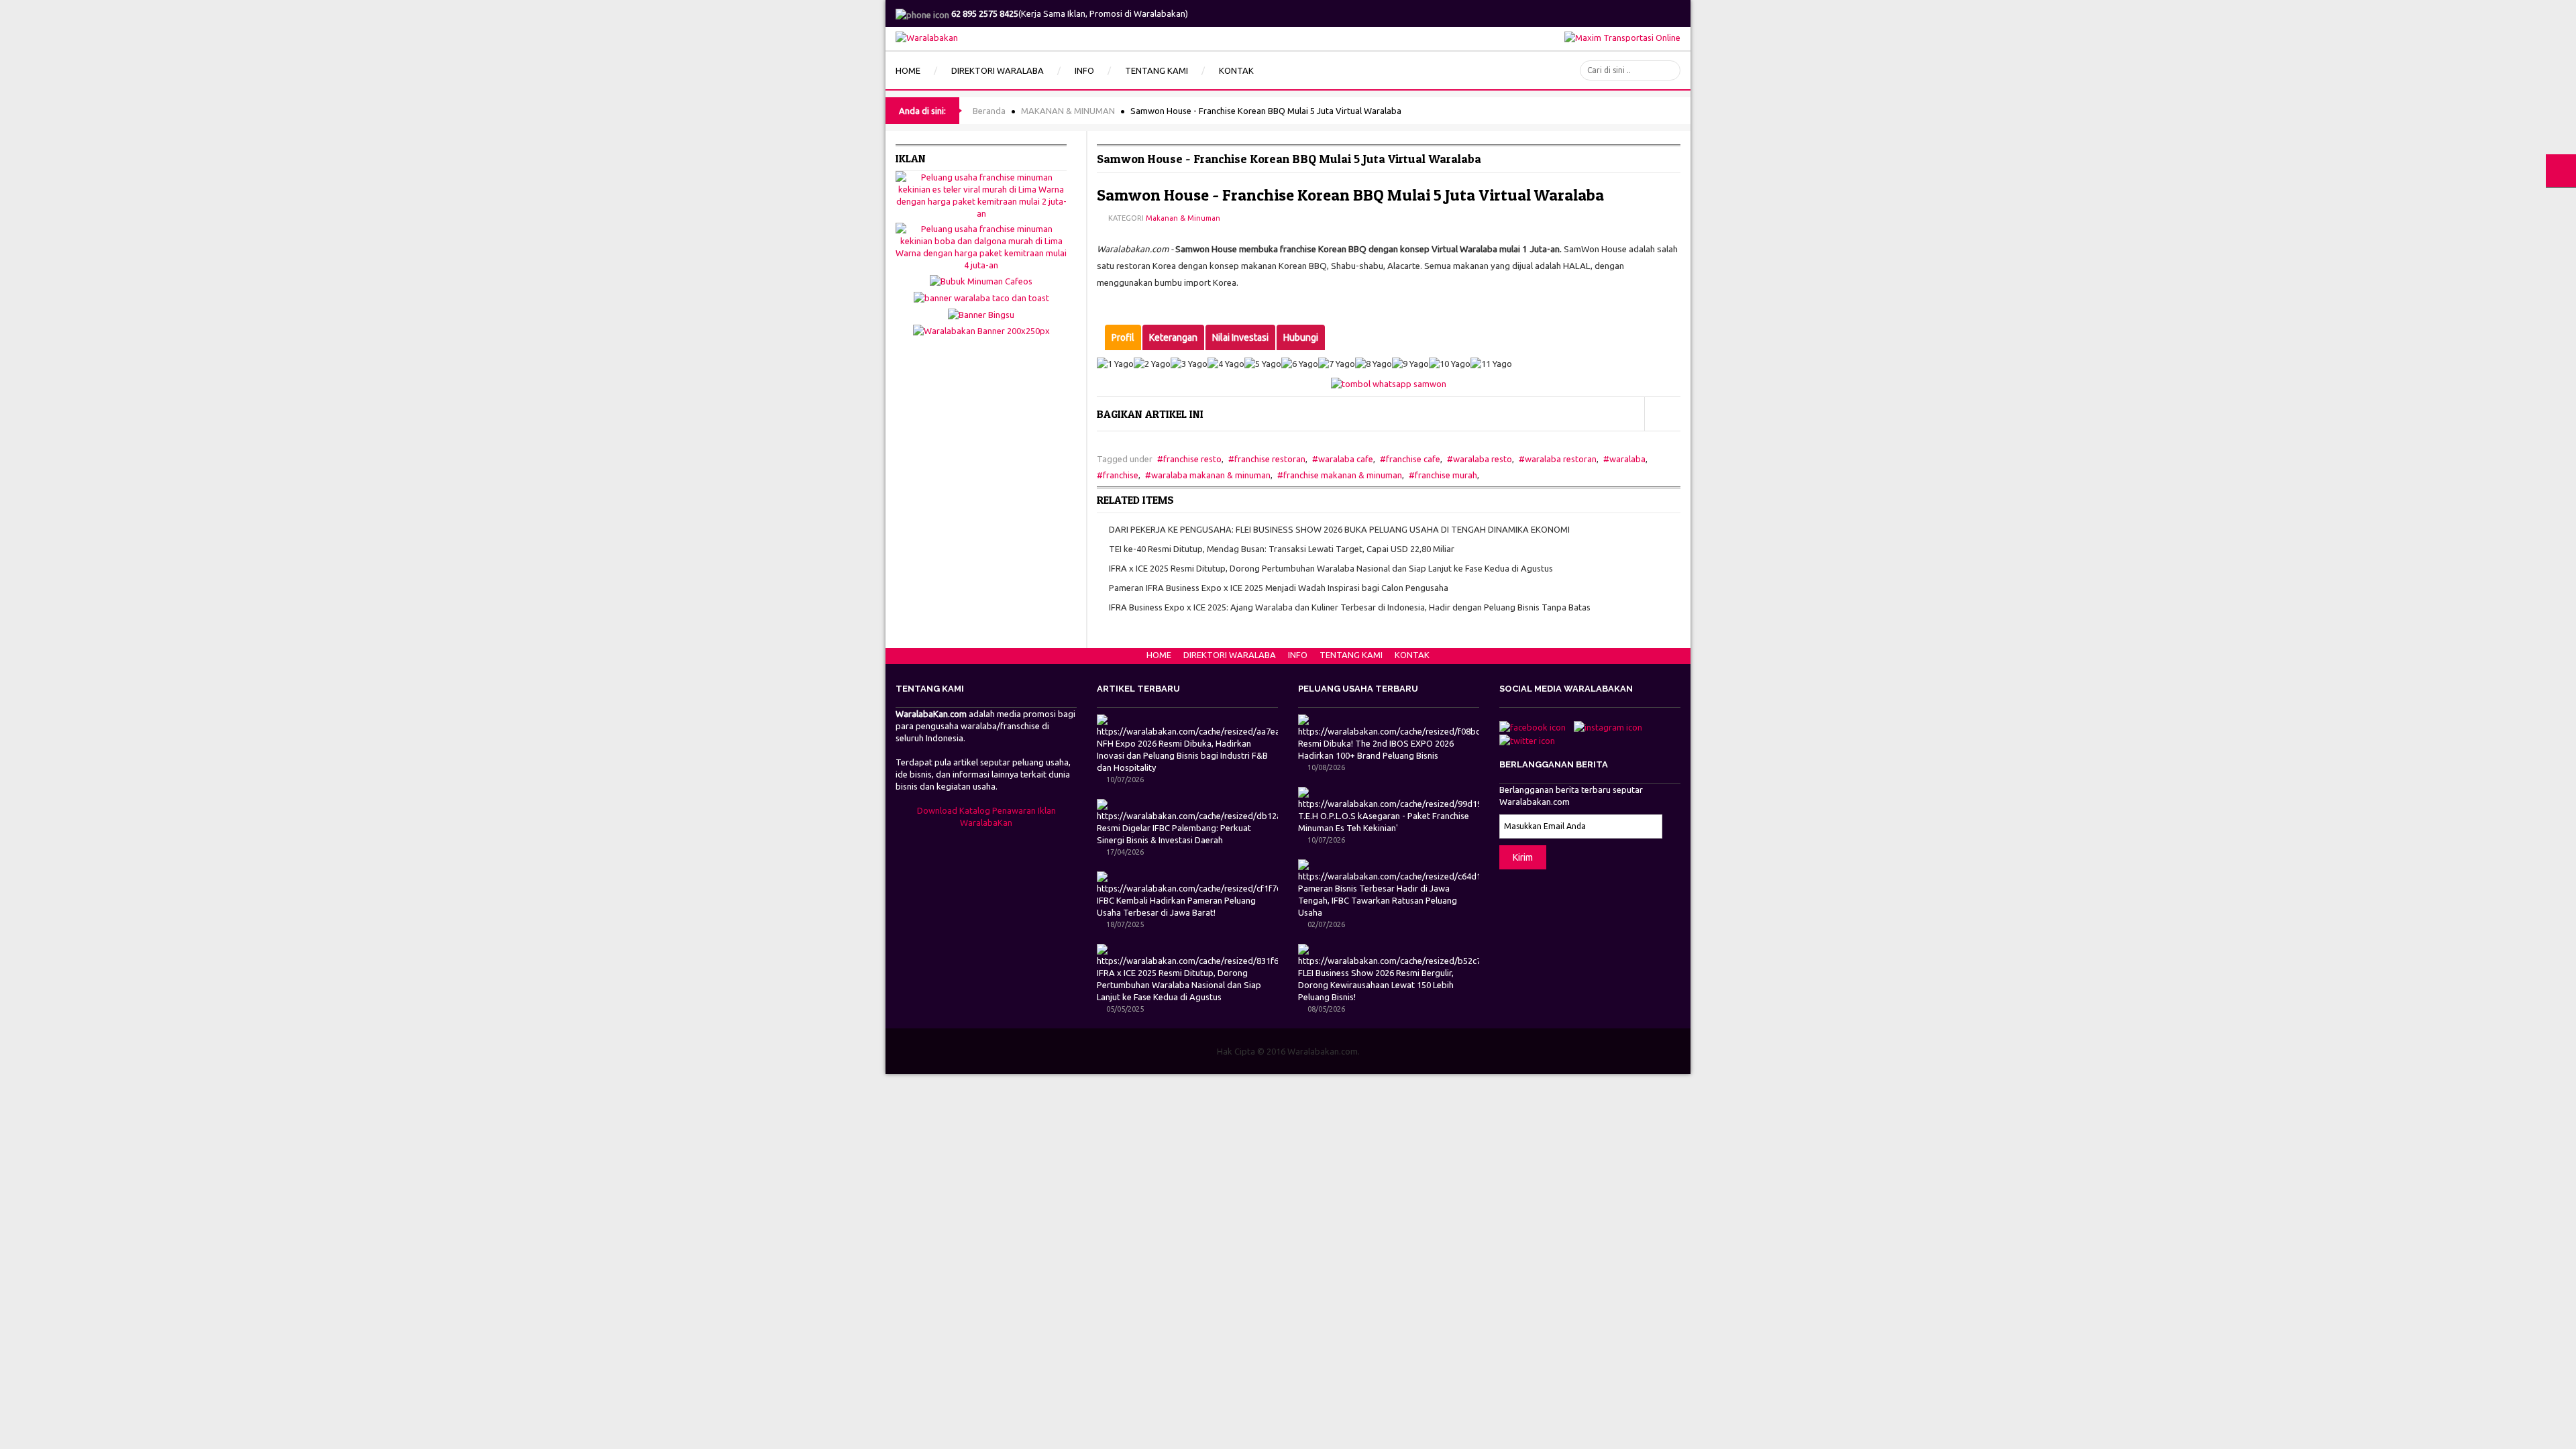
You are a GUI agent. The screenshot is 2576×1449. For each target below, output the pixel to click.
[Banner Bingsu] (981, 313)
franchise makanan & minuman (1343, 475)
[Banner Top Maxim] (1622, 36)
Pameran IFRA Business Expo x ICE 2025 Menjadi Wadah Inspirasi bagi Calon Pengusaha (1279, 588)
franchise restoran (1270, 459)
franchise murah (1446, 475)
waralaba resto (1483, 459)
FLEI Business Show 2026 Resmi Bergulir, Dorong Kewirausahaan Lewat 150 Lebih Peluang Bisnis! (1376, 985)
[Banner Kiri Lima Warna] (981, 246)
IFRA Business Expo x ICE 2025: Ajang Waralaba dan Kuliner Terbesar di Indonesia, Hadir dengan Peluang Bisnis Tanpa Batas (1350, 607)
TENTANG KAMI (1351, 655)
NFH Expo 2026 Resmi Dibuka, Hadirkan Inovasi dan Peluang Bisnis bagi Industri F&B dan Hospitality (1182, 755)
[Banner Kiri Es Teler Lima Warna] (981, 194)
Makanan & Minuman (1183, 218)
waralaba (1627, 459)
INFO (1298, 655)
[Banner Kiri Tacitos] (981, 297)
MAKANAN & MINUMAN (1068, 111)
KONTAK (1412, 655)
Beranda (989, 111)
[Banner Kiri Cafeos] (981, 280)
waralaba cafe (1346, 459)
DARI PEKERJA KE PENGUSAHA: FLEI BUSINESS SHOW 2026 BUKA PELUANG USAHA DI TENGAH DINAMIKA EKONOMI (1339, 529)
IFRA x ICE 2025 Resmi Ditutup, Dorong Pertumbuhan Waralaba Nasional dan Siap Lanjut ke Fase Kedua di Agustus (1331, 568)
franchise (1121, 475)
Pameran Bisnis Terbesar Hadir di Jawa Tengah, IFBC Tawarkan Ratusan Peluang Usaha (1378, 900)
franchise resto (1192, 459)
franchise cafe (1413, 459)
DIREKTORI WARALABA (1230, 655)
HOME (1159, 655)
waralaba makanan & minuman (1211, 475)
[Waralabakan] (927, 36)
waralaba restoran (1561, 459)
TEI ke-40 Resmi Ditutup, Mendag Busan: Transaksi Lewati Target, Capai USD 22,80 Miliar (1282, 549)
